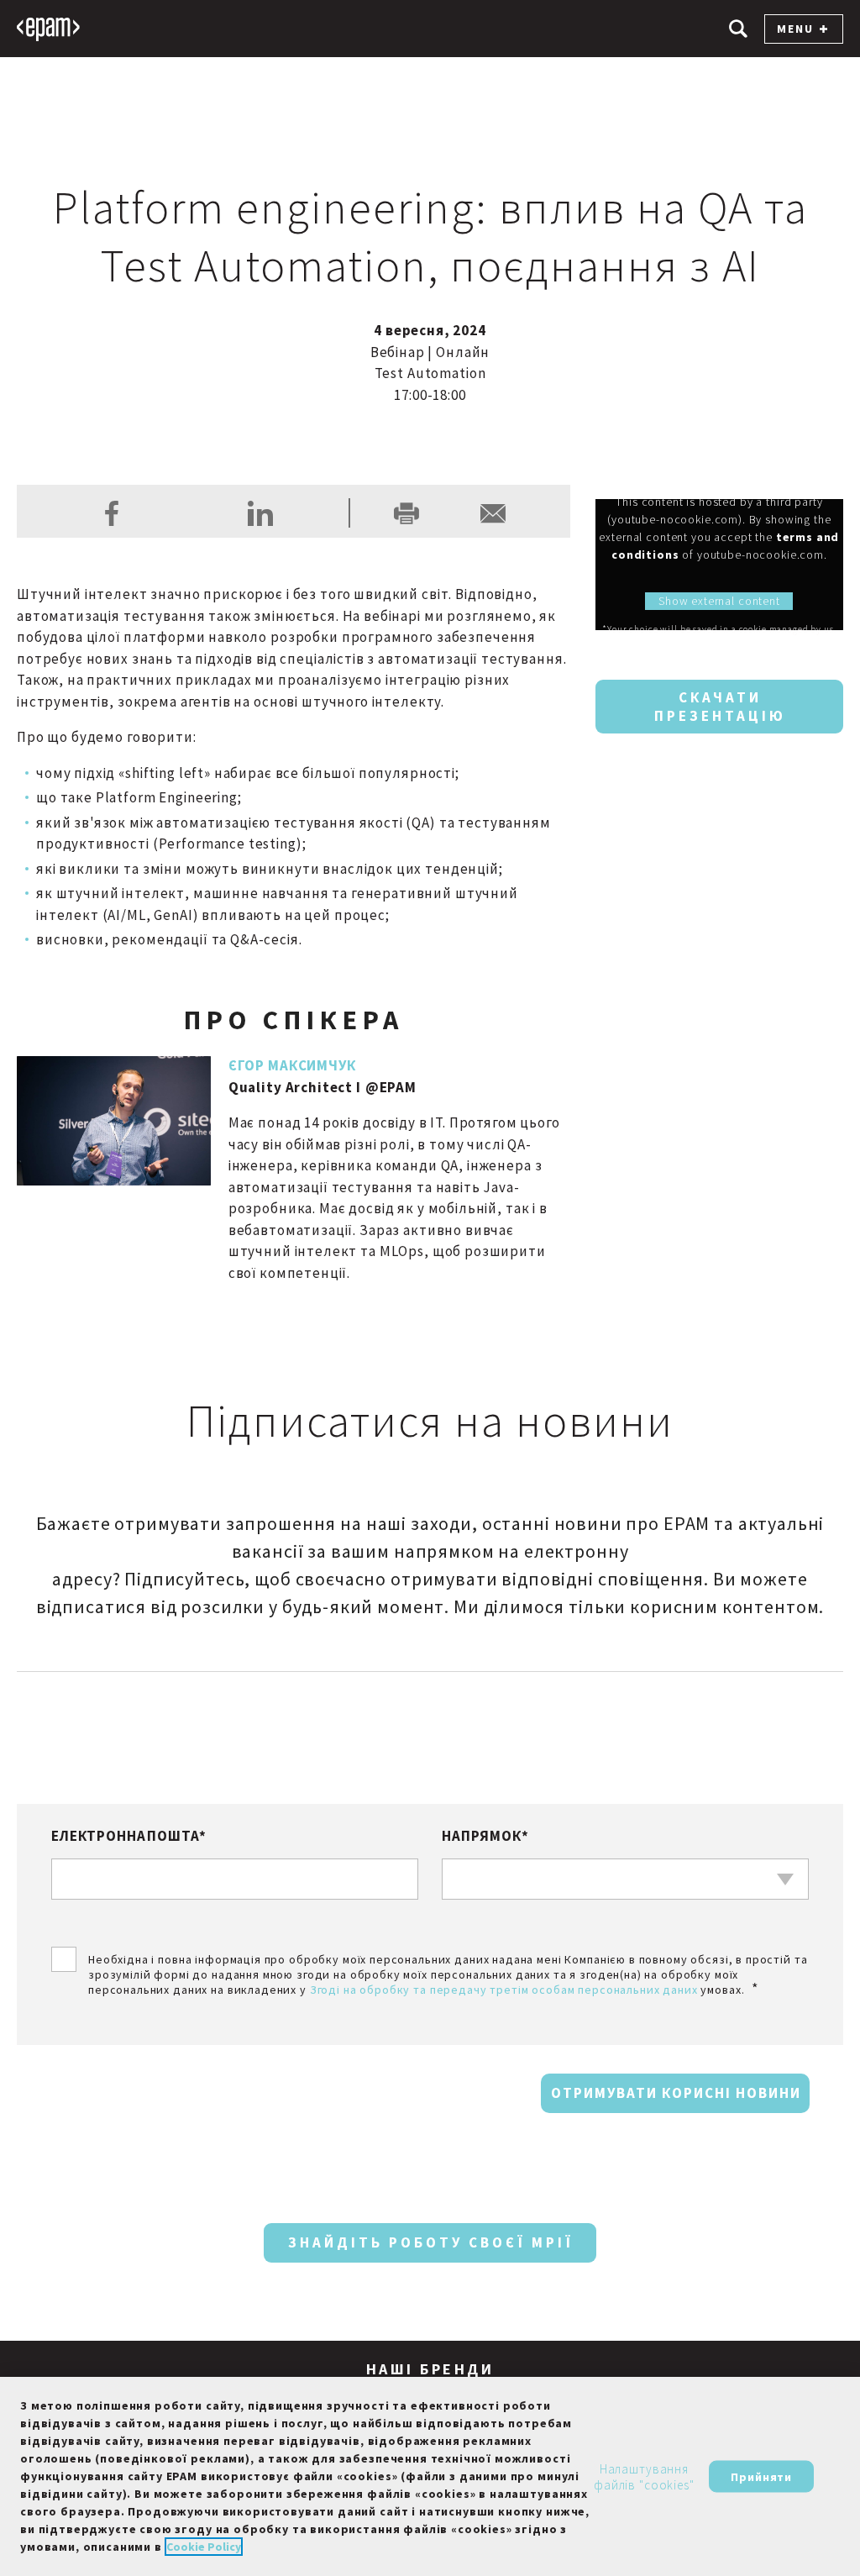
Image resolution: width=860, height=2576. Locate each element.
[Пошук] (738, 29)
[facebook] (112, 513)
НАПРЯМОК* (485, 1836)
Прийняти (761, 2476)
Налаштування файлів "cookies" (644, 2476)
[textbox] (625, 1879)
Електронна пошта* (129, 1836)
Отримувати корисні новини (676, 2093)
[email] (493, 513)
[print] (406, 513)
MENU (795, 29)
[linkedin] (260, 513)
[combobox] (625, 1879)
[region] (430, 2476)
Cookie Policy (204, 2547)
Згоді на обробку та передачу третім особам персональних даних (504, 1990)
